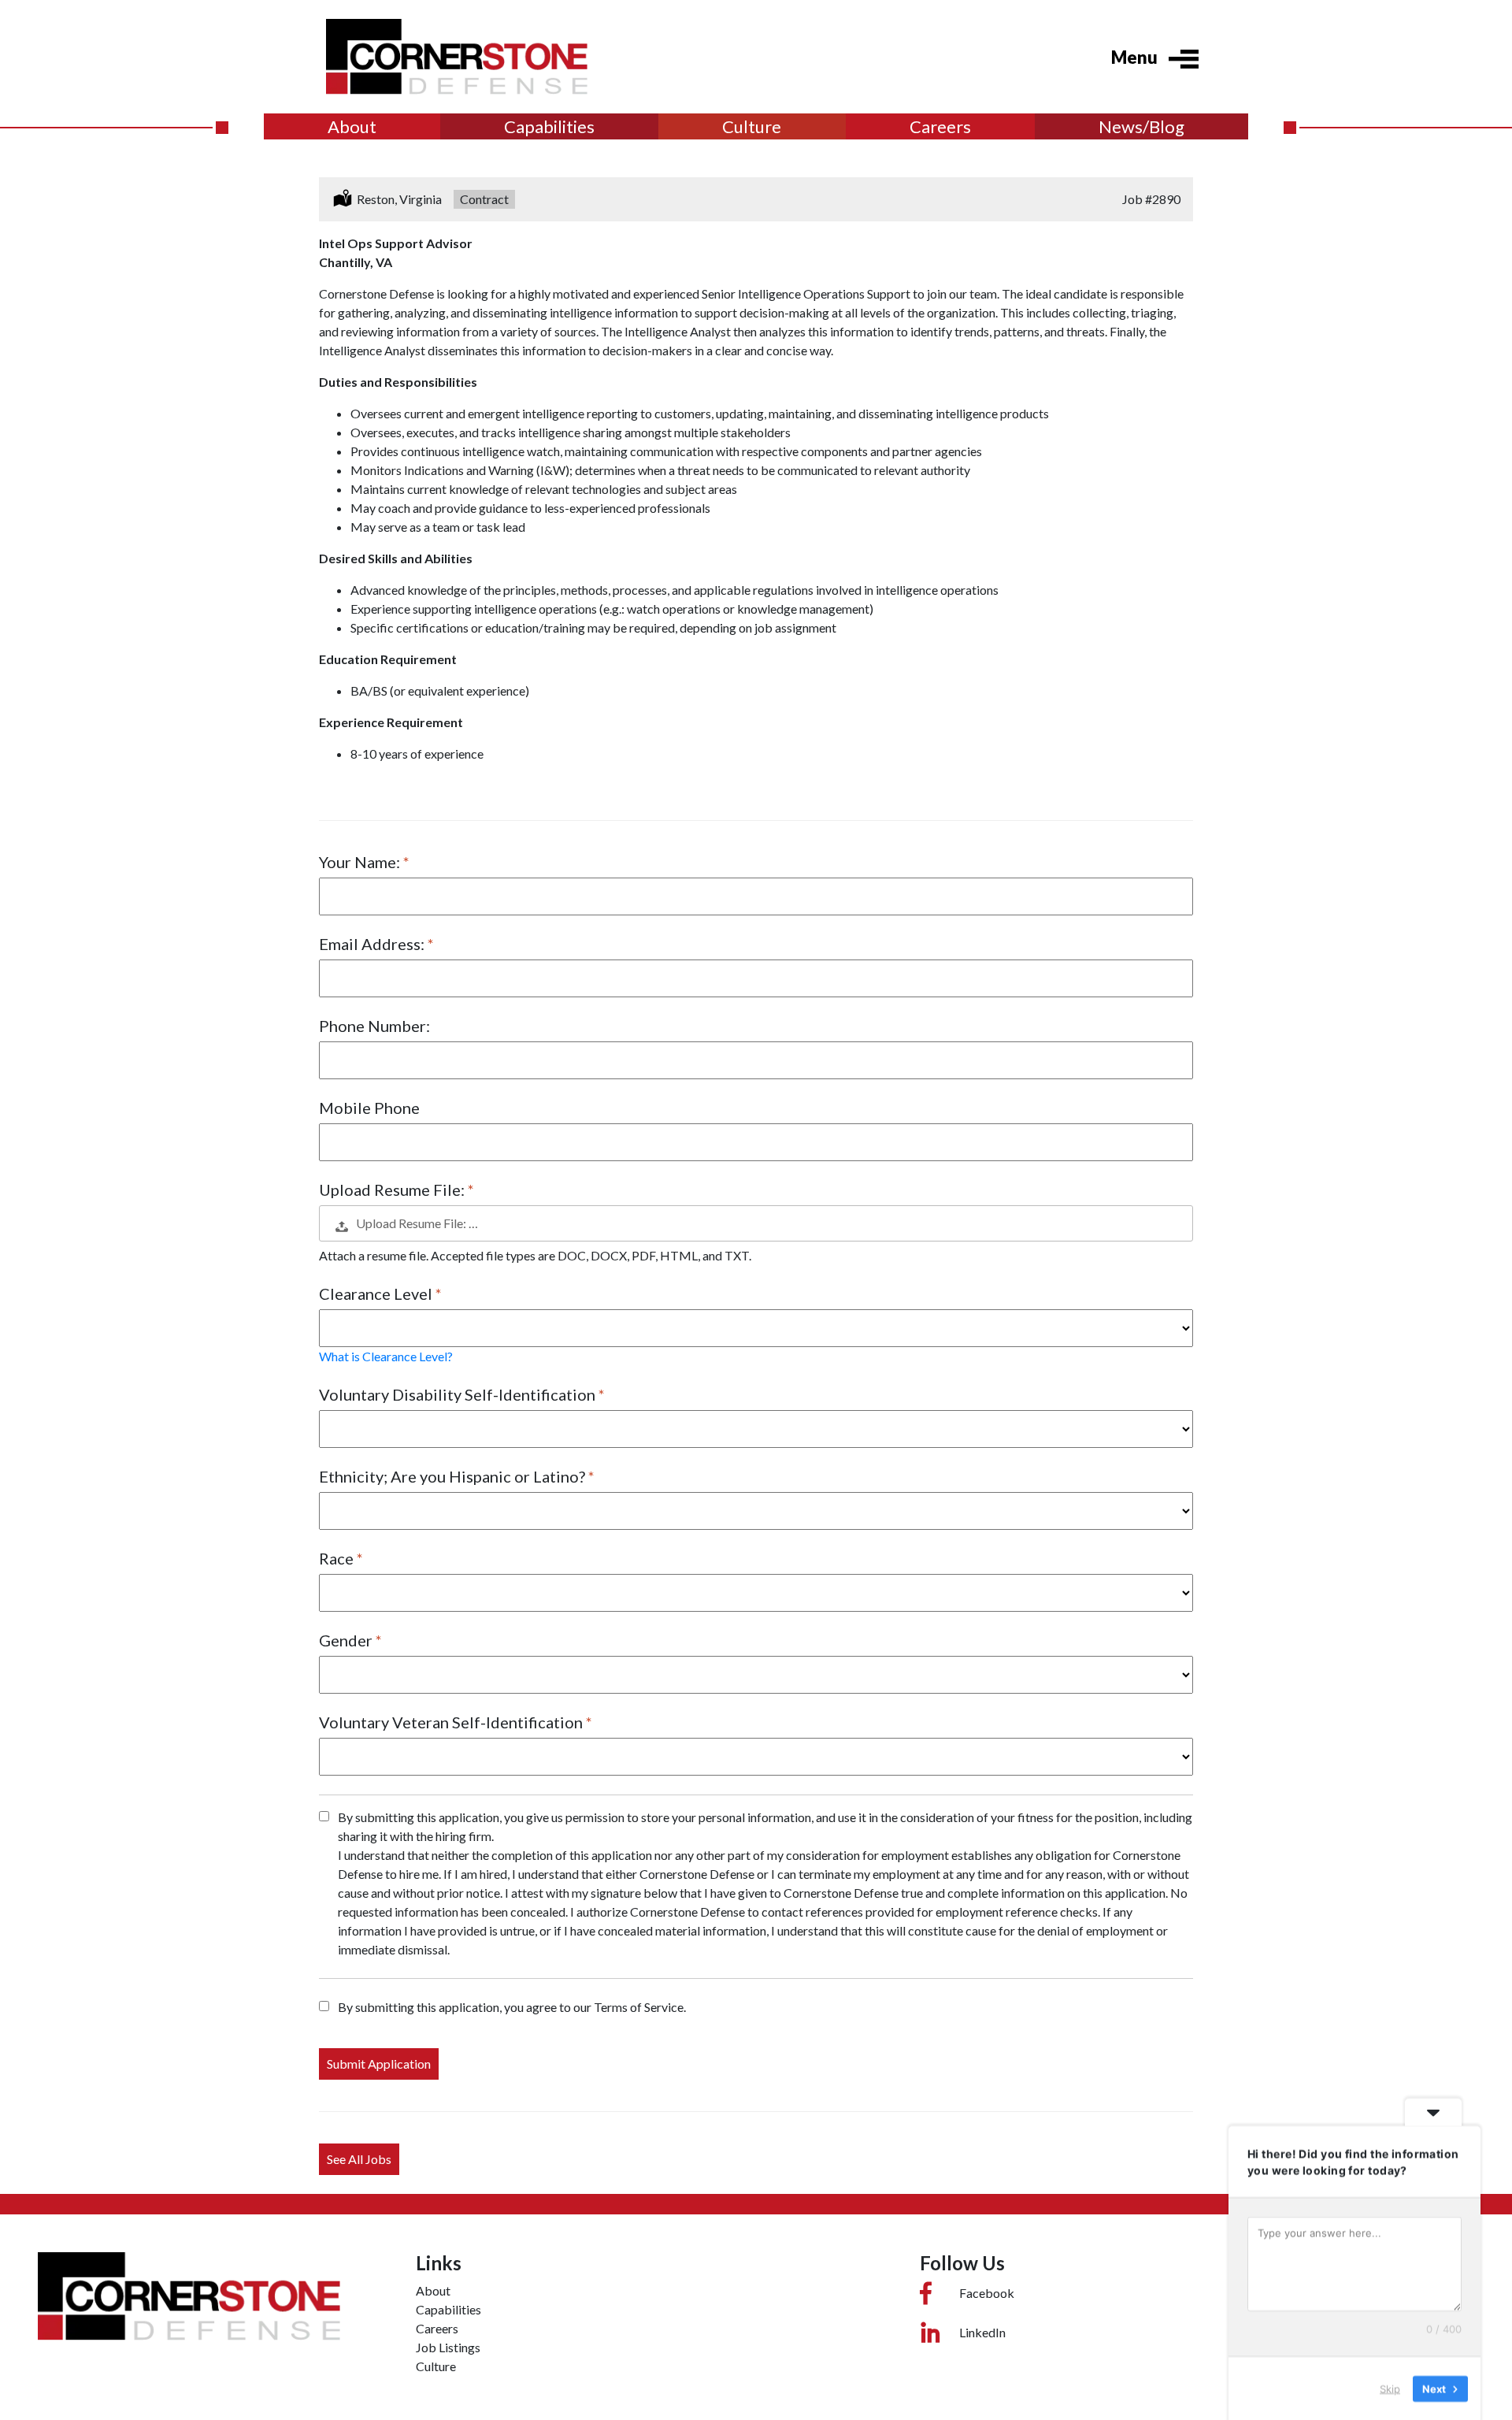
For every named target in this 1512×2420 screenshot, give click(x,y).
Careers (940, 126)
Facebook (987, 2293)
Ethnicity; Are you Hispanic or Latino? (454, 1476)
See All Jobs (359, 2159)
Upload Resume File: (393, 1190)
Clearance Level (377, 1294)
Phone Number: (374, 1026)
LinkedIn (982, 2332)
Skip (1390, 2388)
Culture (752, 126)
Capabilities (549, 126)
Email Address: (373, 944)
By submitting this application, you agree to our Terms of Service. (512, 2007)
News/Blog (1141, 126)
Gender (347, 1640)
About (352, 126)
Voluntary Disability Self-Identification (459, 1394)
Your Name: (361, 862)
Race (338, 1558)
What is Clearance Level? (386, 1356)
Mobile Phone (369, 1108)
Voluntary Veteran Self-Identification (452, 1722)
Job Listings (448, 2347)
